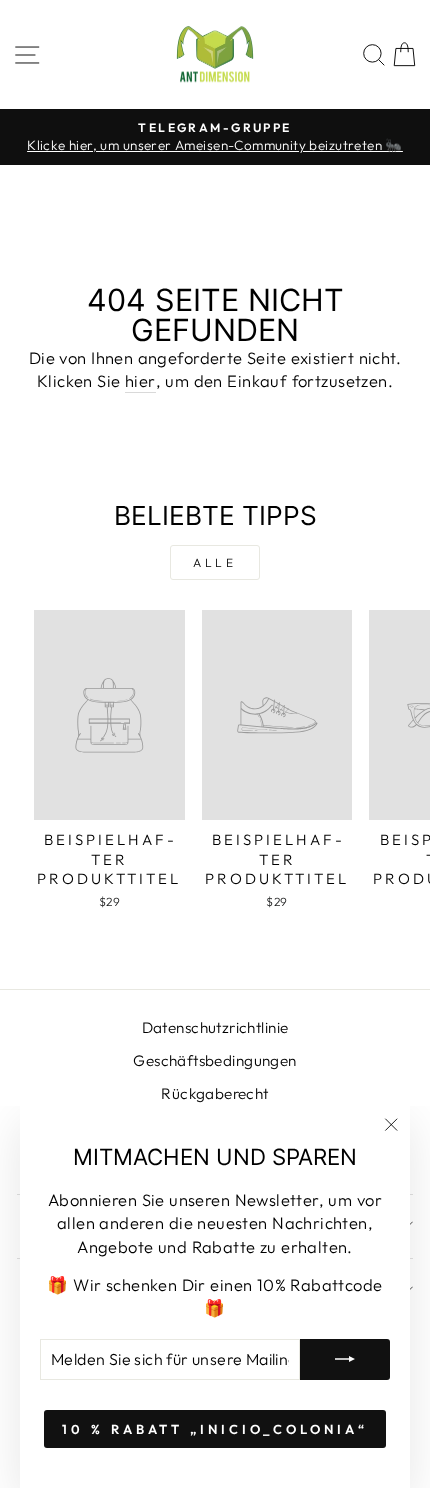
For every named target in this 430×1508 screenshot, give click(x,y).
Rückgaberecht (214, 1093)
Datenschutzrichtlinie (215, 1027)
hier (140, 380)
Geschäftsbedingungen (214, 1060)
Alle (214, 562)
